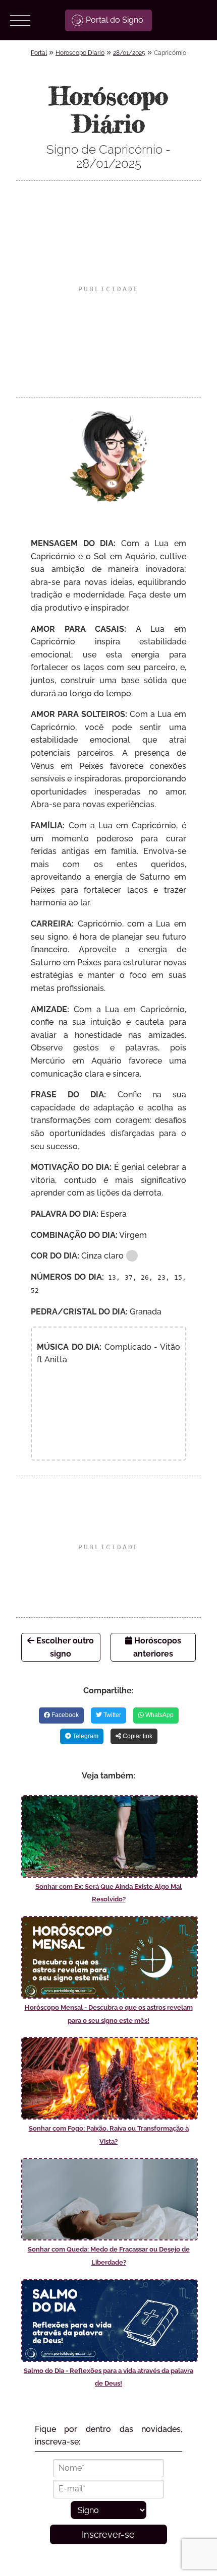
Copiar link (137, 1736)
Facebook (64, 1715)
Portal (39, 53)
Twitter (112, 1715)
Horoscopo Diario (80, 53)
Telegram (85, 1736)
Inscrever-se (108, 2534)
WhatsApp (159, 1715)
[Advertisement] (108, 289)
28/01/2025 (129, 53)
